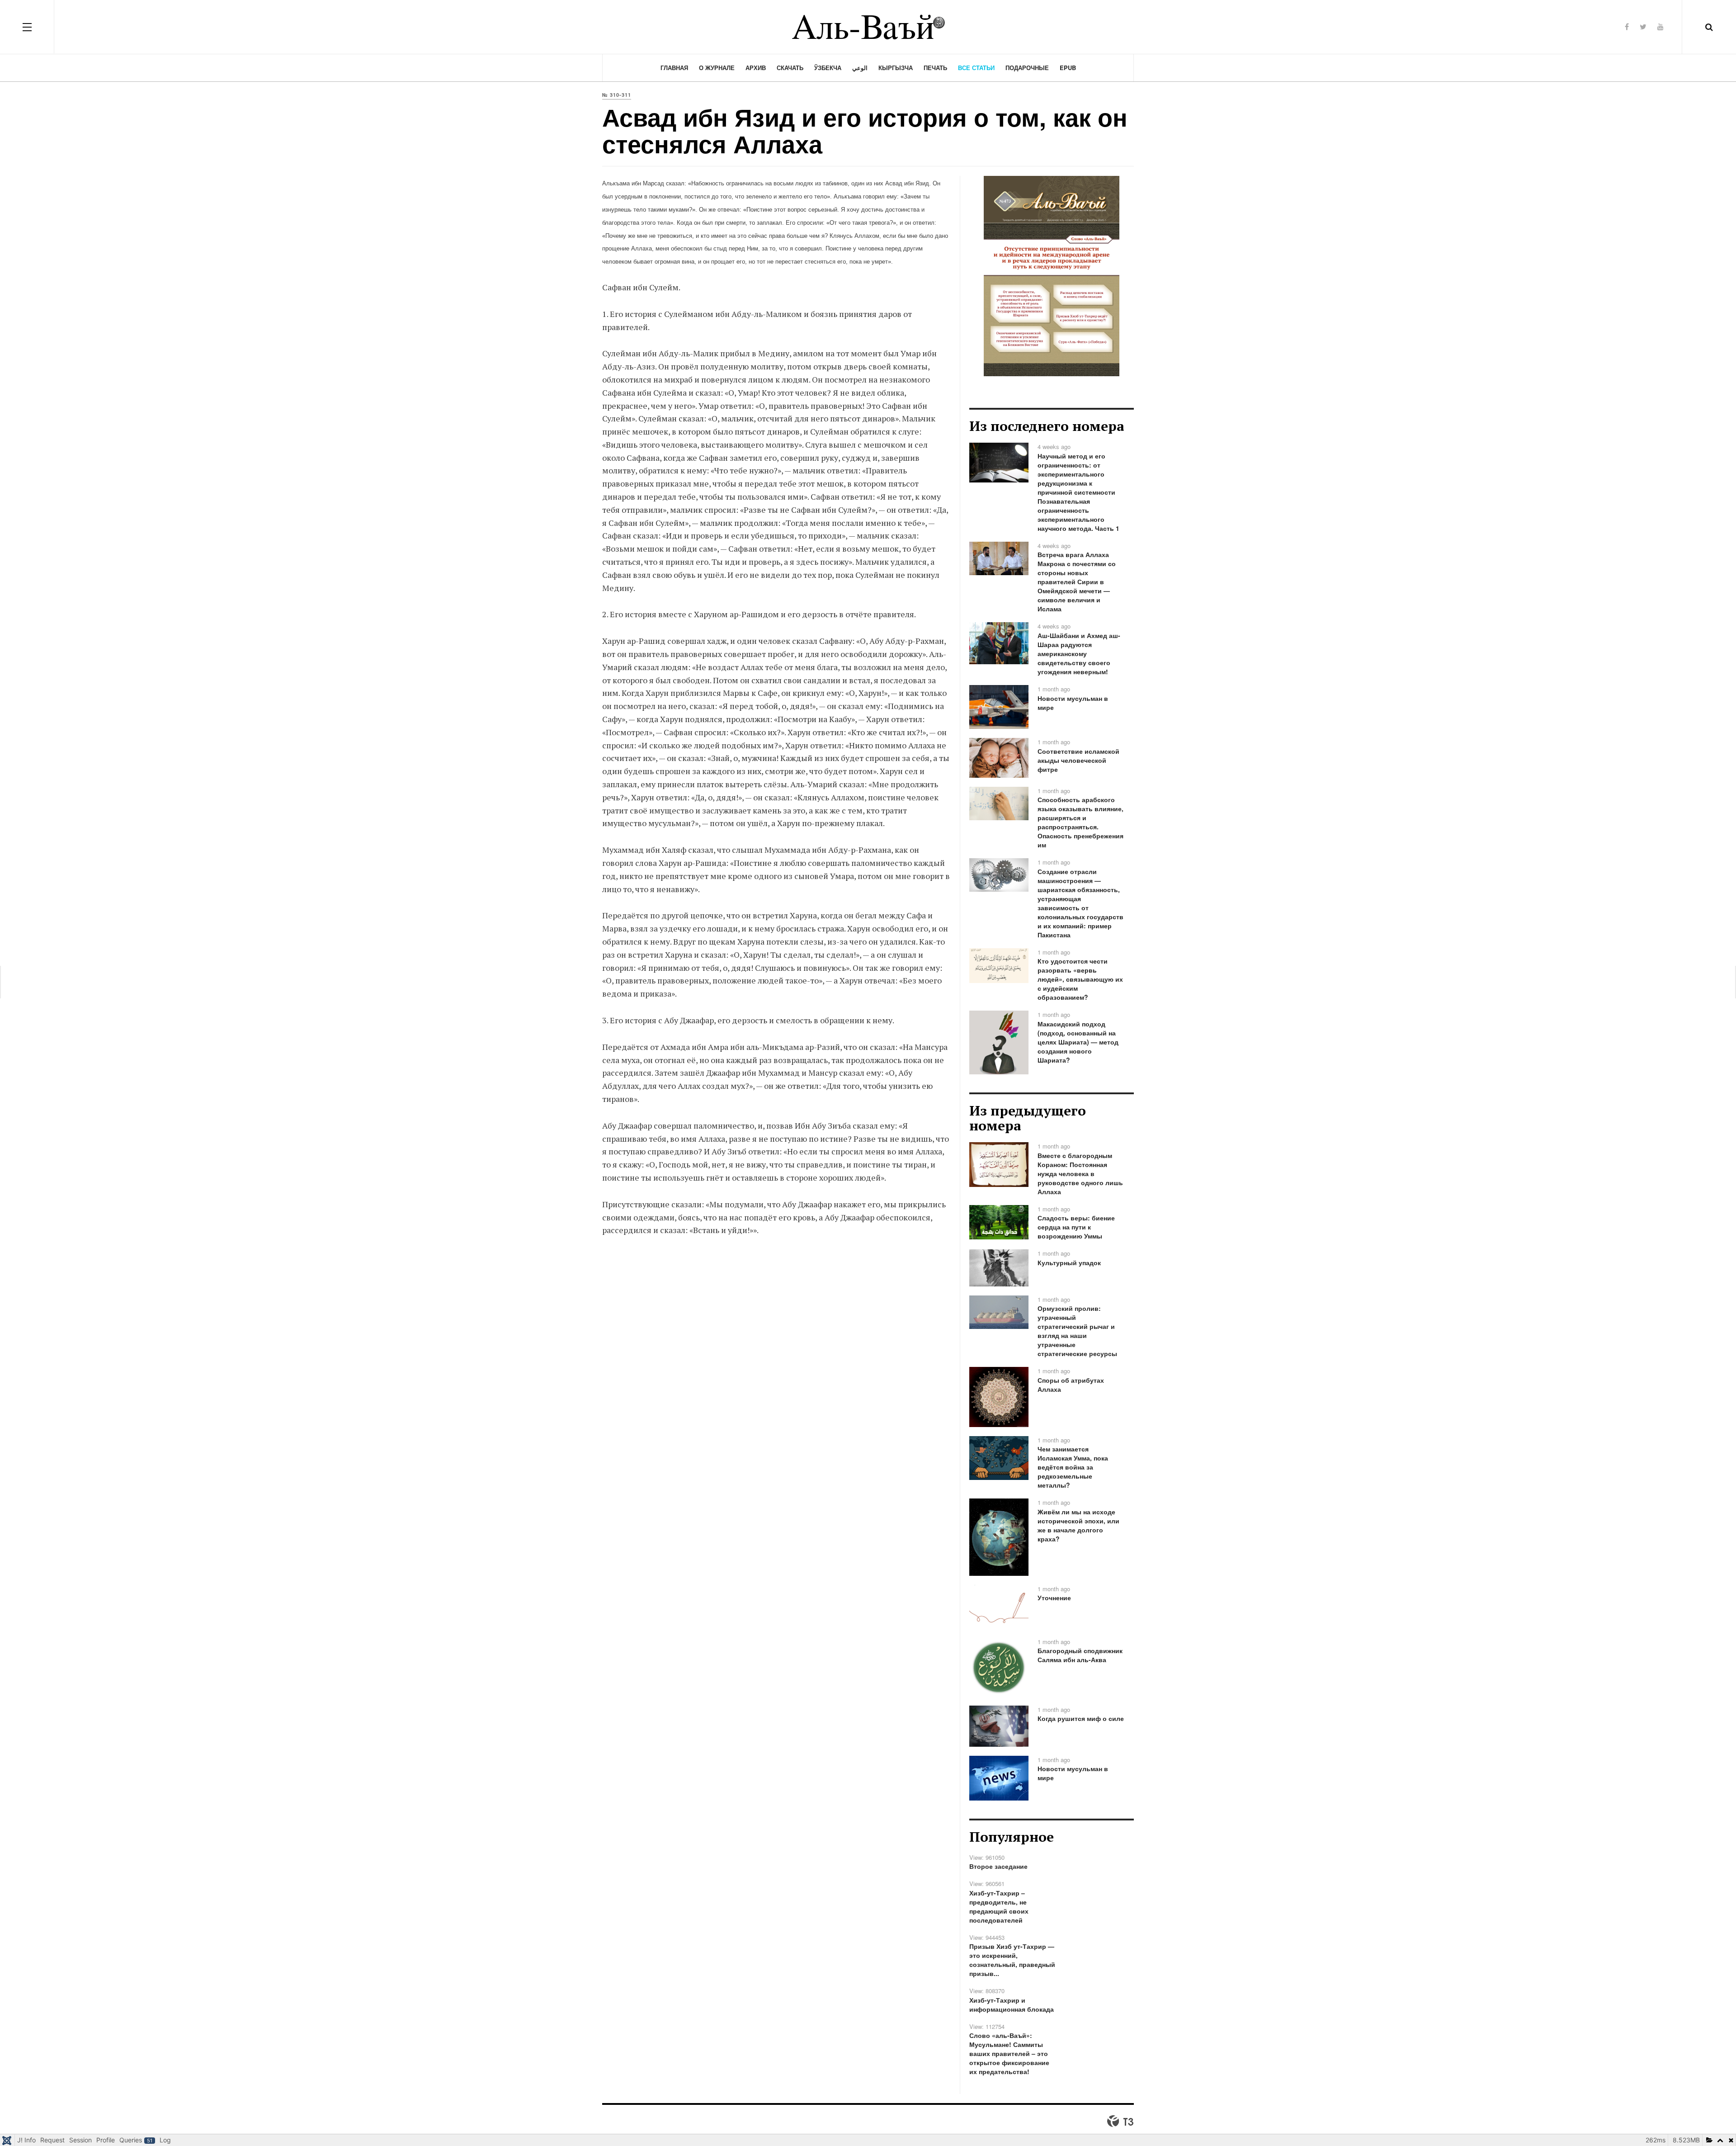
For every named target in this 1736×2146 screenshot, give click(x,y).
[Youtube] (1661, 26)
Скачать (790, 68)
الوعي (860, 68)
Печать (935, 68)
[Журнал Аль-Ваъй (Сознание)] (868, 27)
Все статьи (976, 68)
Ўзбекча (828, 68)
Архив (756, 68)
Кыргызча (896, 68)
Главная (674, 68)
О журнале (717, 68)
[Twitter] (1643, 26)
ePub (1068, 68)
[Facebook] (1627, 26)
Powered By (1120, 2121)
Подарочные (1027, 68)
